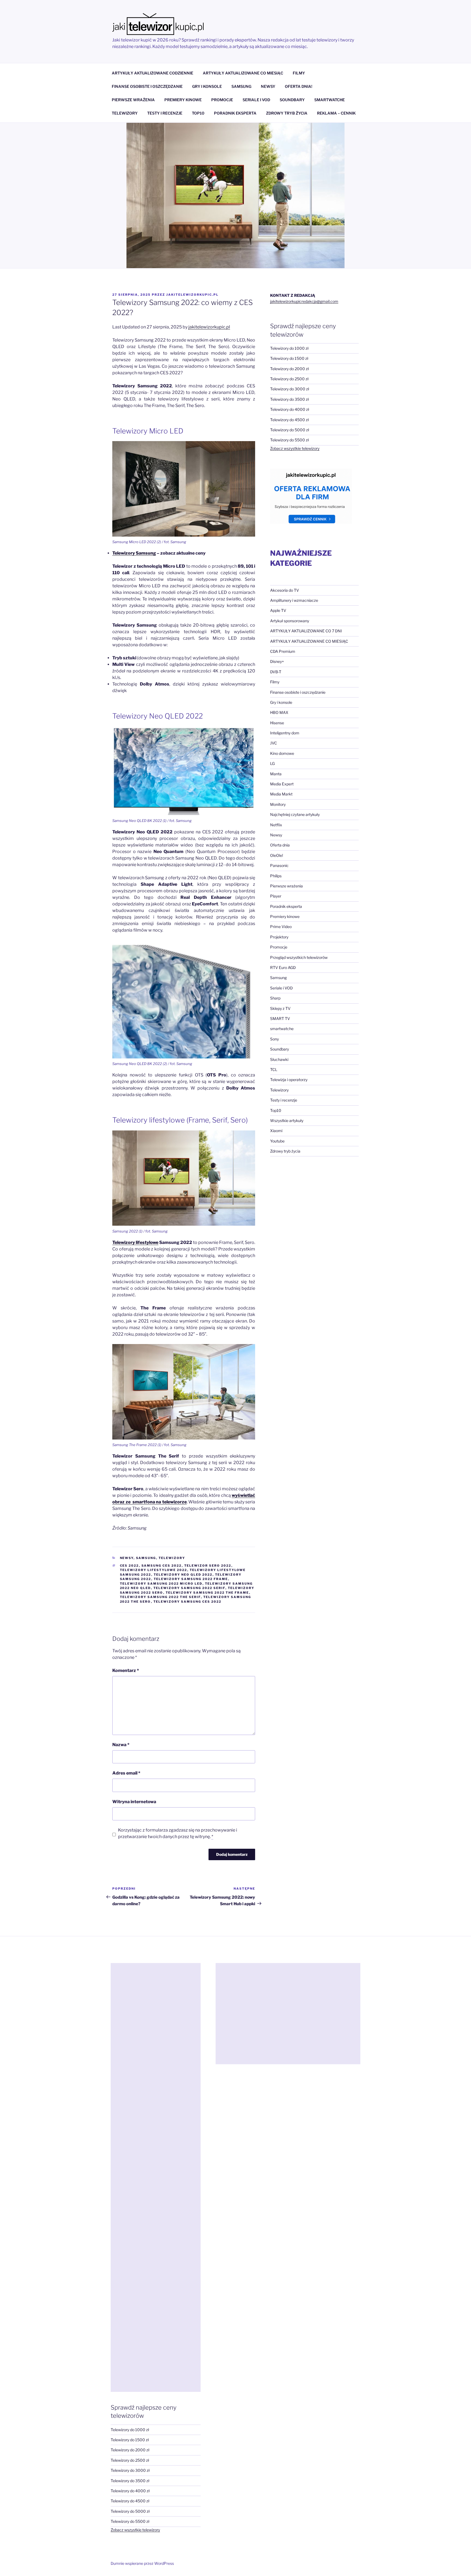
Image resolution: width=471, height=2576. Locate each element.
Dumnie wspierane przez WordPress (142, 2563)
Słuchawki (279, 1059)
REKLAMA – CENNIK (336, 113)
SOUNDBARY (292, 100)
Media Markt (281, 794)
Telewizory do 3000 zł (290, 389)
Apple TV (278, 610)
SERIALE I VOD (256, 100)
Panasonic (279, 865)
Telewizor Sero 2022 (208, 1566)
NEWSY (268, 86)
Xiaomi (276, 1131)
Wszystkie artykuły (287, 1121)
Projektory (279, 937)
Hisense (277, 723)
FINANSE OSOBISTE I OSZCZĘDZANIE (147, 86)
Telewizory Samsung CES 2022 (188, 1602)
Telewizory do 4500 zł (289, 420)
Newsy (127, 1558)
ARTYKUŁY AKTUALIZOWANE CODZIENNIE (153, 73)
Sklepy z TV (280, 1008)
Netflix (276, 825)
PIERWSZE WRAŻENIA (133, 100)
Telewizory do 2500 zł (289, 379)
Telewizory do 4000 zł (290, 409)
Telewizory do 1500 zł (289, 358)
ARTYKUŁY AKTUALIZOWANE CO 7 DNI (306, 631)
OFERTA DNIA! (299, 86)
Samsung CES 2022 (162, 1566)
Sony (274, 1039)
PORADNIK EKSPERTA (235, 113)
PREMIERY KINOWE (183, 100)
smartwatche (282, 1029)
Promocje (279, 947)
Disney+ (277, 661)
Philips (276, 876)
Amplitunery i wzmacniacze (294, 600)
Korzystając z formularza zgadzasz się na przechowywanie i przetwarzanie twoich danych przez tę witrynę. (178, 1833)
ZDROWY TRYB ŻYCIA (287, 113)
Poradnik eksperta (286, 906)
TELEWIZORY (125, 113)
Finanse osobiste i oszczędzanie (298, 692)
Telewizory (172, 1558)
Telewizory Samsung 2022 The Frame (207, 1593)
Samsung (146, 1558)
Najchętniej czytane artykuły (295, 814)
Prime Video (281, 927)
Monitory (278, 804)
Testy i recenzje (284, 1100)
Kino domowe (282, 753)
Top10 (276, 1110)
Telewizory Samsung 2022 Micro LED (161, 1584)
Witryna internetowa (134, 1802)
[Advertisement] (156, 2177)
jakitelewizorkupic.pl (192, 295)
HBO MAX (279, 712)
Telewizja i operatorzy (289, 1080)
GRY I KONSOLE (207, 86)
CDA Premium (283, 651)
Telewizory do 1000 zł (289, 348)
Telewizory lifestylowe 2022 (154, 1570)
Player (276, 896)
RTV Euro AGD (283, 967)
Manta (276, 774)
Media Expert (282, 784)
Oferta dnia (280, 845)
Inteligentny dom (285, 733)
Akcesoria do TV (285, 590)
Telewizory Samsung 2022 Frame (191, 1579)
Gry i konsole (281, 702)
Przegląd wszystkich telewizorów (299, 957)
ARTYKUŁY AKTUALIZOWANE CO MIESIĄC (243, 73)
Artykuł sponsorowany (290, 621)
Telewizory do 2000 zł (289, 369)
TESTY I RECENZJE (165, 113)
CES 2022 (129, 1566)
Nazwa (121, 1745)
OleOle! (277, 855)
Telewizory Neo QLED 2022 (183, 1575)
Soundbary (280, 1049)
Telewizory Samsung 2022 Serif (189, 1588)
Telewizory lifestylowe (135, 1242)
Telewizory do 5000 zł (290, 430)
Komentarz (126, 1670)
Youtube (277, 1141)
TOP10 (198, 113)
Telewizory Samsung (134, 553)
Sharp (275, 998)
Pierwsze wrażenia (286, 886)
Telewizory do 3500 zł (289, 399)
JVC (274, 743)
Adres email (126, 1773)
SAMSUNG (241, 86)
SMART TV (280, 1018)
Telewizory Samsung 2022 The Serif (160, 1597)
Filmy (275, 682)
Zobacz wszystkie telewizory (295, 448)
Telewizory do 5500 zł (289, 440)
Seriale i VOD (281, 988)
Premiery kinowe (285, 916)
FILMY (299, 73)
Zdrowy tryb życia (285, 1151)
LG (272, 763)
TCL (274, 1069)
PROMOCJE (222, 100)
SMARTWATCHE (330, 100)
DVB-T (276, 672)
